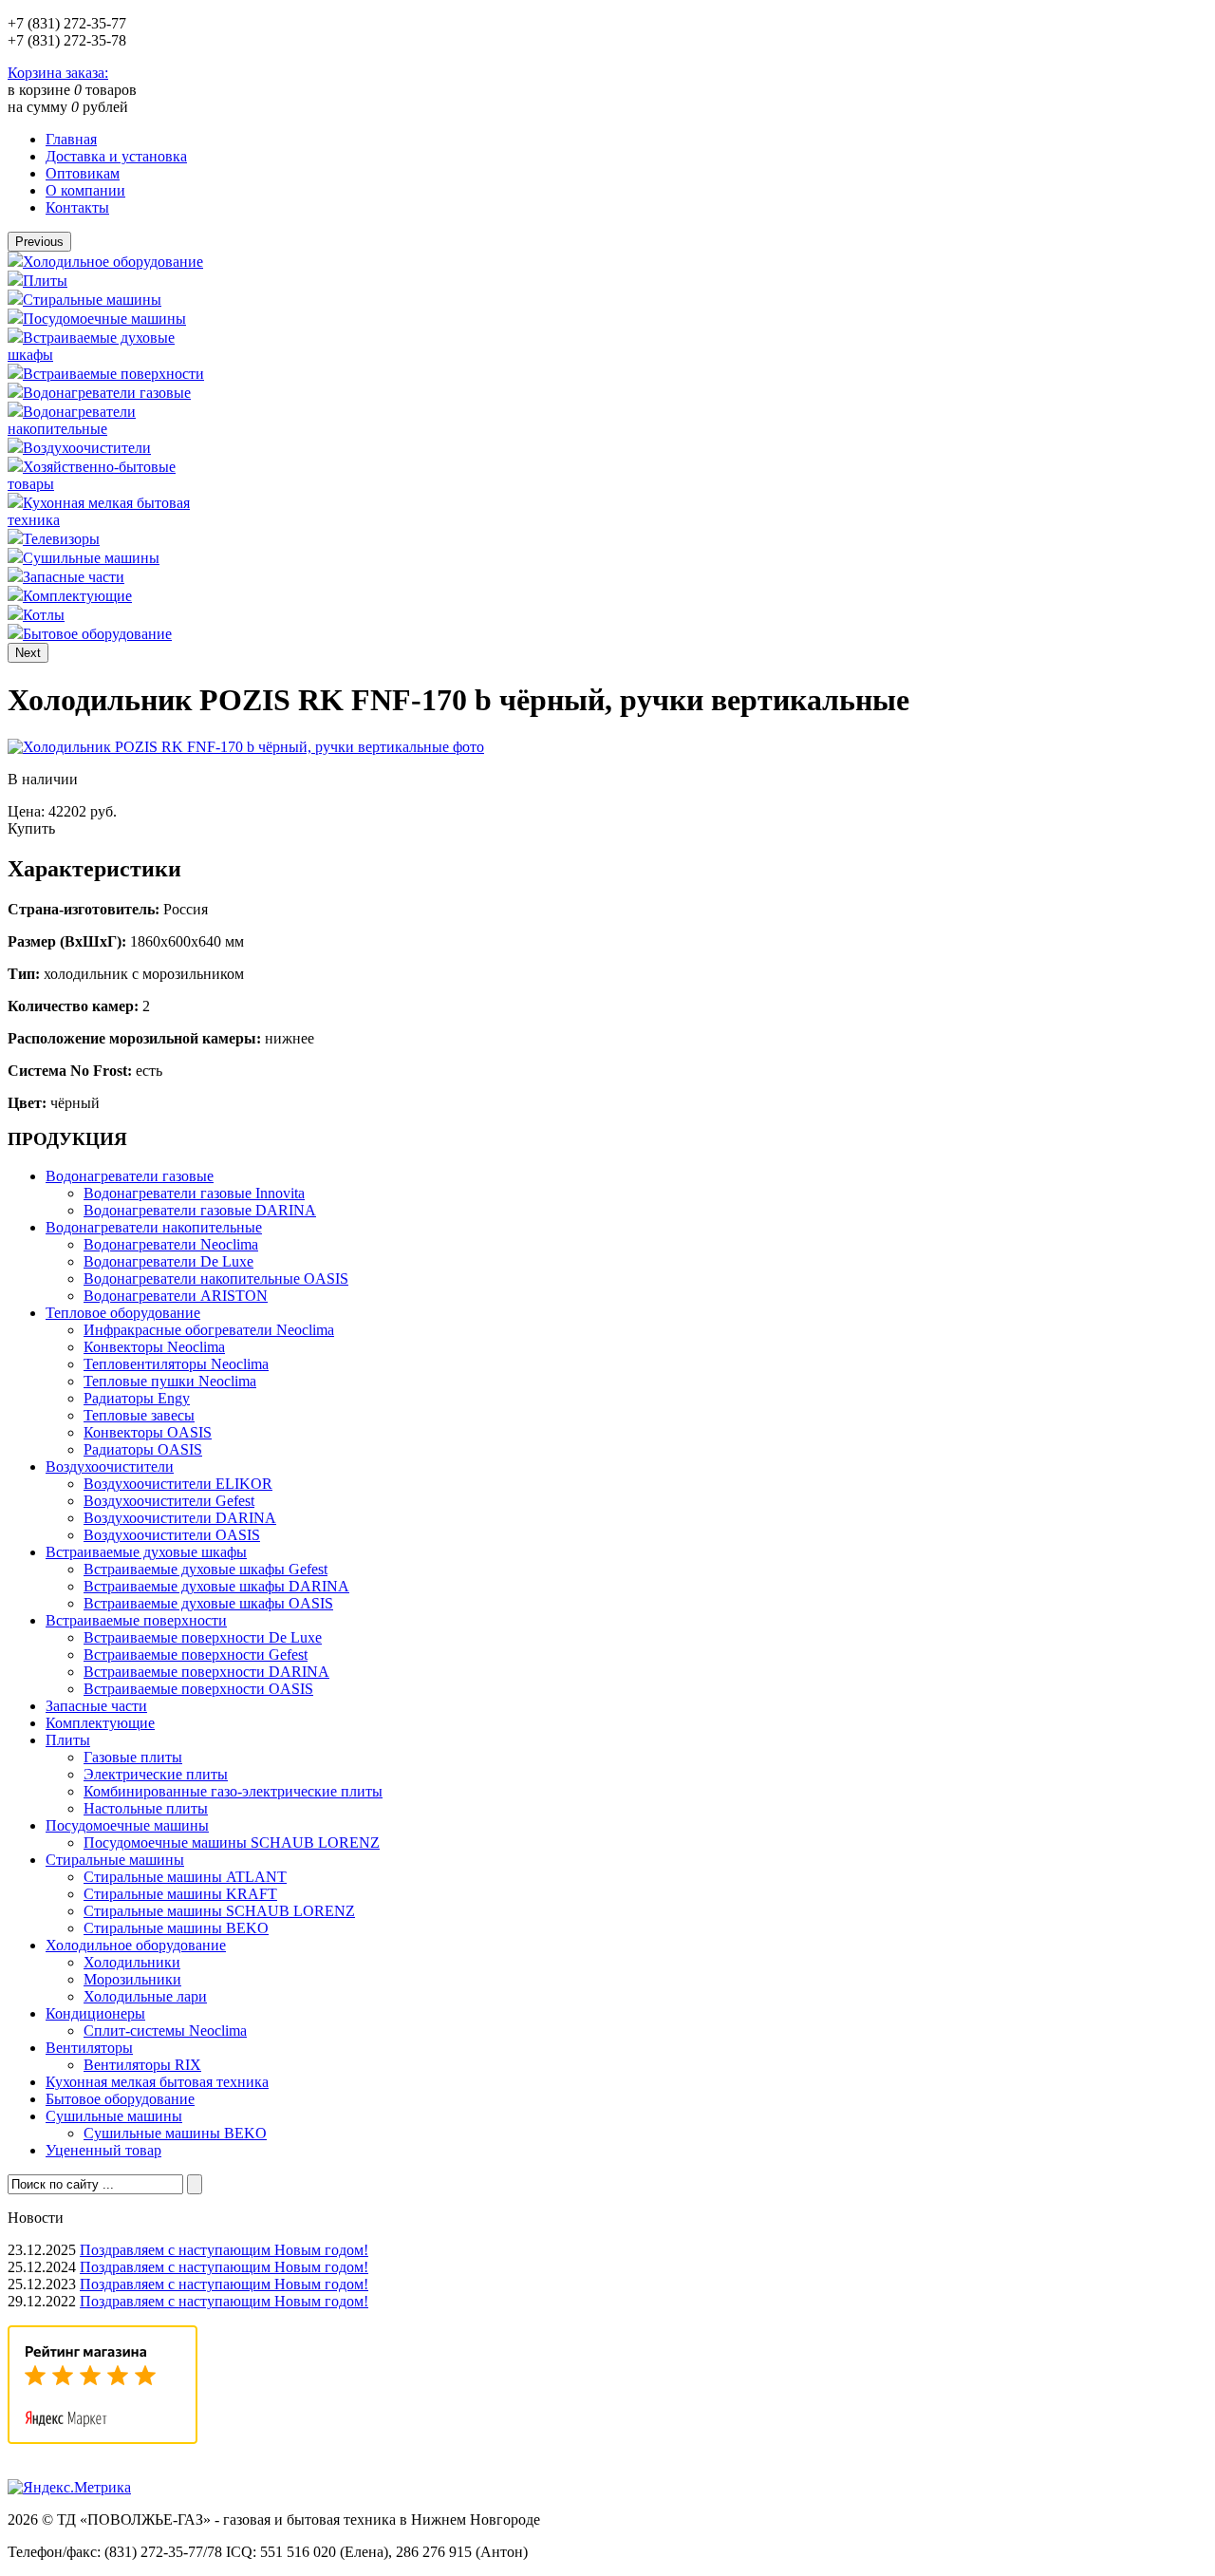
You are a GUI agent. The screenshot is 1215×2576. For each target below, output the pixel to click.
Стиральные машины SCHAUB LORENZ (219, 1911)
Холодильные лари (145, 1996)
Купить (31, 828)
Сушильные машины (91, 558)
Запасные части (74, 577)
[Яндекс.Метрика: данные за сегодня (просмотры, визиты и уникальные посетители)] (69, 2488)
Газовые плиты (133, 1757)
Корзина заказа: (58, 73)
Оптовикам (83, 173)
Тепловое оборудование (123, 1313)
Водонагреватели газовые (107, 393)
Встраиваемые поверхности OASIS (198, 1689)
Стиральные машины (92, 300)
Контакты (77, 207)
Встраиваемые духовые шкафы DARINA (216, 1586)
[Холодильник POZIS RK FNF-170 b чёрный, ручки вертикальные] (246, 747)
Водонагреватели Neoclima (171, 1244)
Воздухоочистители (87, 448)
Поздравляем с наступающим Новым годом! (224, 2250)
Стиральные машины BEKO (176, 1928)
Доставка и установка (116, 156)
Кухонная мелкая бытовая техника (157, 2082)
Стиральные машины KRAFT (180, 1894)
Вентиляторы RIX (142, 2065)
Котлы (44, 615)
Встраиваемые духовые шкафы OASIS (208, 1603)
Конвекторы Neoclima (154, 1347)
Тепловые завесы (139, 1415)
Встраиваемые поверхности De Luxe (203, 1637)
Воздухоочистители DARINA (180, 1518)
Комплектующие (77, 596)
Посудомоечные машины (104, 319)
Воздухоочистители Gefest (169, 1501)
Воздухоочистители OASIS (172, 1535)
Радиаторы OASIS (143, 1449)
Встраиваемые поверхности (113, 374)
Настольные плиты (146, 1808)
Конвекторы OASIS (148, 1432)
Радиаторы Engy (137, 1398)
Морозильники (132, 1979)
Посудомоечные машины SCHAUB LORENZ (232, 1843)
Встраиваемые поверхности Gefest (196, 1655)
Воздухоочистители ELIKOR (178, 1484)
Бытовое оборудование (97, 634)
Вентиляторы (89, 2048)
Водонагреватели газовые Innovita (194, 1193)
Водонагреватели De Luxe (168, 1261)
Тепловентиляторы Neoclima (176, 1364)
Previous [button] (39, 242)
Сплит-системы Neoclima (165, 2031)
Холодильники (132, 1962)
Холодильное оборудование (113, 262)
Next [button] (28, 653)
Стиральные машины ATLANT (185, 1877)
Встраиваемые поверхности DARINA (206, 1672)
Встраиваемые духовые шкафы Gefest (206, 1569)
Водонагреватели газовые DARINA (200, 1210)
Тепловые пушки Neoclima (170, 1381)
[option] (108, 261)
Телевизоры (61, 539)
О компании (85, 190)
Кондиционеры (95, 2013)
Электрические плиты (156, 1774)
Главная (71, 139)
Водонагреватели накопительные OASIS (216, 1279)
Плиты (45, 281)
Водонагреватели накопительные (72, 420)
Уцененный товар (103, 2150)
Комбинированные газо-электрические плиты (233, 1791)
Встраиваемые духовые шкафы (146, 1552)
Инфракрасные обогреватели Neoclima (209, 1330)
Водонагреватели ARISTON (176, 1296)
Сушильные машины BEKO (175, 2133)
